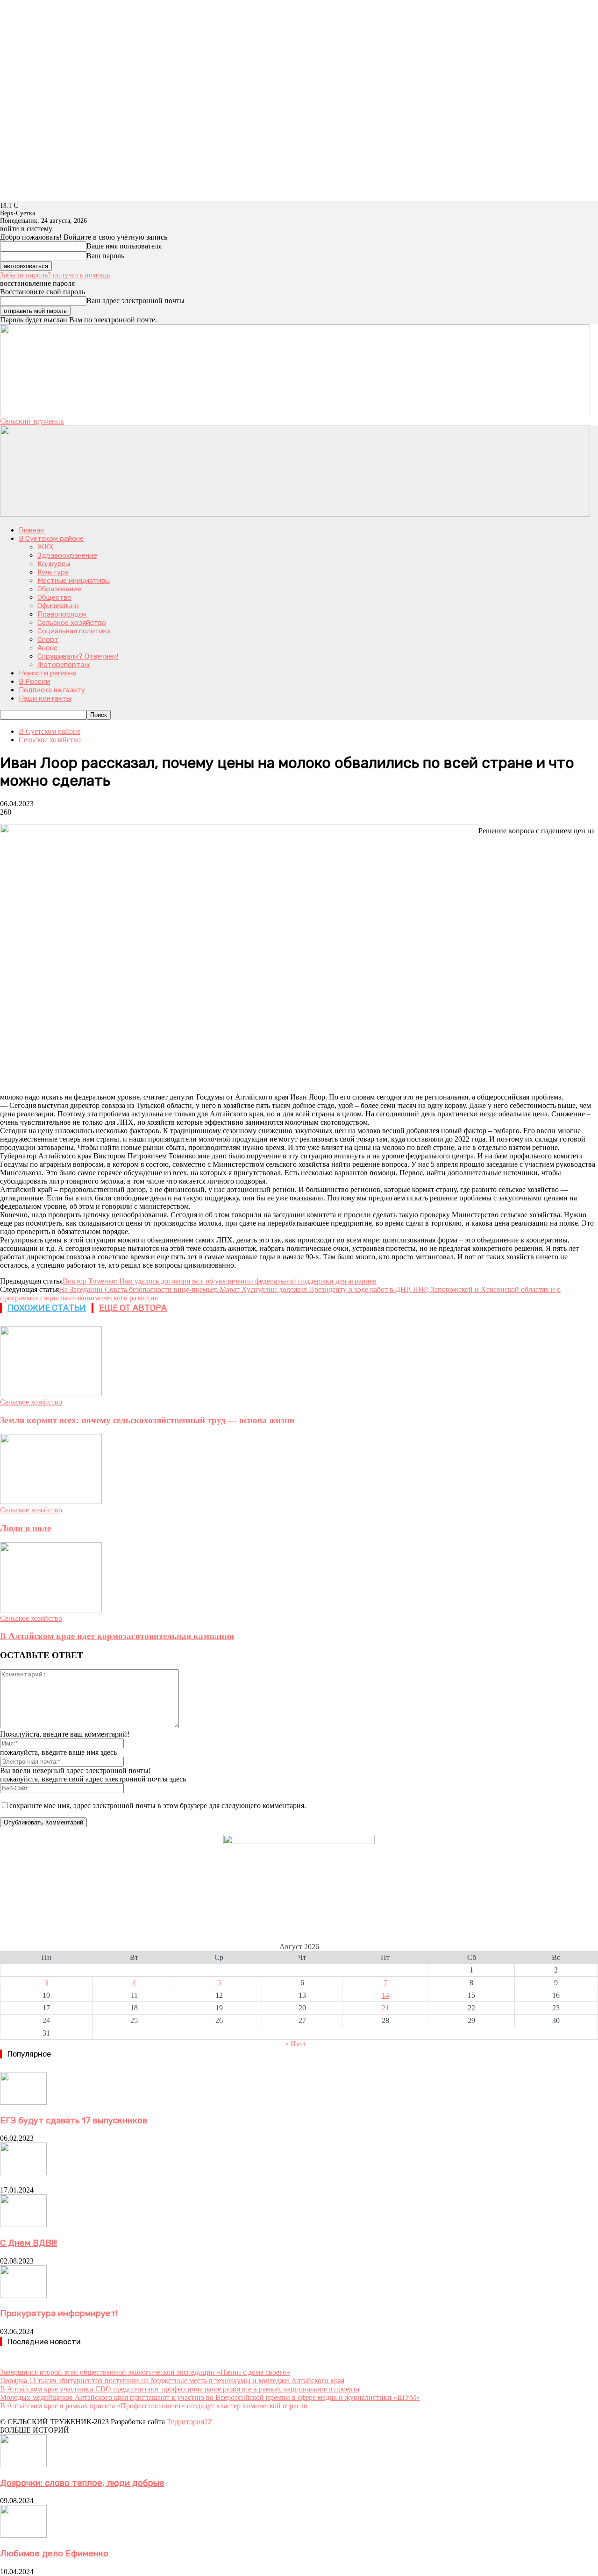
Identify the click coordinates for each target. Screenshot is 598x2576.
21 (385, 2008)
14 (385, 1995)
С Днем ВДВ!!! (28, 2243)
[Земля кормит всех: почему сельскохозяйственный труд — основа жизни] (51, 1394)
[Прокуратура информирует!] (23, 2296)
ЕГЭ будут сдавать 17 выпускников (74, 2121)
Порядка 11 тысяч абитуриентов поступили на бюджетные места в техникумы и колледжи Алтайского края (172, 2381)
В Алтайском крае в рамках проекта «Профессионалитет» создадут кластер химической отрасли (154, 2406)
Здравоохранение (67, 555)
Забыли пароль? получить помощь (55, 275)
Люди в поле (25, 1528)
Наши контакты (45, 698)
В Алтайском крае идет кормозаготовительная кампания (117, 1636)
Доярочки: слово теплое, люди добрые (82, 2483)
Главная (31, 530)
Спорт (48, 639)
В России (34, 681)
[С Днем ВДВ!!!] (23, 2225)
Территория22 (189, 2422)
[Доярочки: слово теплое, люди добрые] (23, 2465)
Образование (59, 589)
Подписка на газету (52, 690)
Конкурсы (54, 564)
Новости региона (48, 673)
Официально (58, 606)
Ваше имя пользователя (124, 246)
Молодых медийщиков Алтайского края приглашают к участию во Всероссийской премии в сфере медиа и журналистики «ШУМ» (210, 2397)
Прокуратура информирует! (59, 2313)
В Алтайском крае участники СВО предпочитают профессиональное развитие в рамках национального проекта (180, 2389)
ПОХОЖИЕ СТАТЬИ (47, 1308)
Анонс (47, 648)
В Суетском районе (51, 539)
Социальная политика (74, 631)
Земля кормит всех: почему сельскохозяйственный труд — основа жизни (147, 1420)
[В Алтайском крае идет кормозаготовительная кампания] (51, 1610)
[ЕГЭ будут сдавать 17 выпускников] (23, 2102)
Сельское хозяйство (72, 623)
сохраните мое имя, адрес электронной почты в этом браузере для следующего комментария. (158, 1806)
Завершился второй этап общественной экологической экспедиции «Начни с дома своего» (145, 2372)
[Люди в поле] (51, 1501)
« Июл (295, 2044)
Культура (53, 572)
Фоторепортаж (64, 665)
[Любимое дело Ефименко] (23, 2535)
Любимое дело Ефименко (54, 2554)
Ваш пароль (105, 256)
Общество (54, 597)
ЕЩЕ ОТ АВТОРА (133, 1308)
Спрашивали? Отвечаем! (78, 656)
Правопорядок (62, 614)
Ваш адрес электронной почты (135, 301)
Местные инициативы (74, 581)
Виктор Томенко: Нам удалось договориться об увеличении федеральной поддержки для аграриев (220, 1281)
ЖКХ (46, 547)
